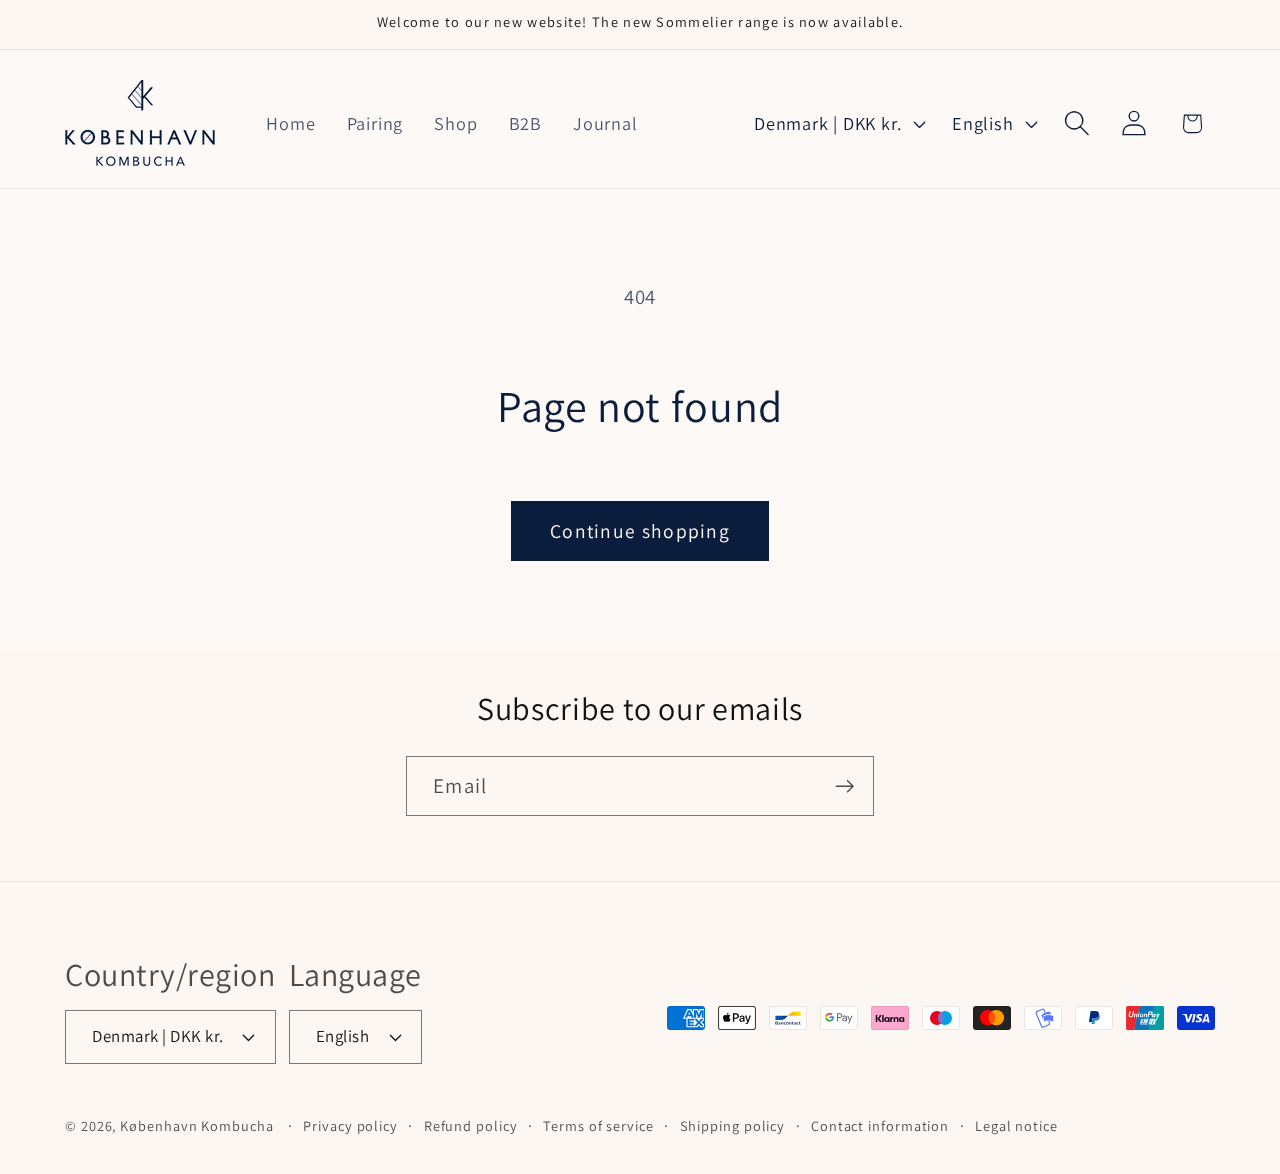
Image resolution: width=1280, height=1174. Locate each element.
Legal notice (1016, 1125)
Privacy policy (350, 1125)
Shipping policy (733, 1125)
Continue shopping (640, 531)
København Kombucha (196, 1125)
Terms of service (598, 1125)
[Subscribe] (844, 786)
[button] (1077, 123)
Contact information (880, 1125)
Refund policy (471, 1125)
